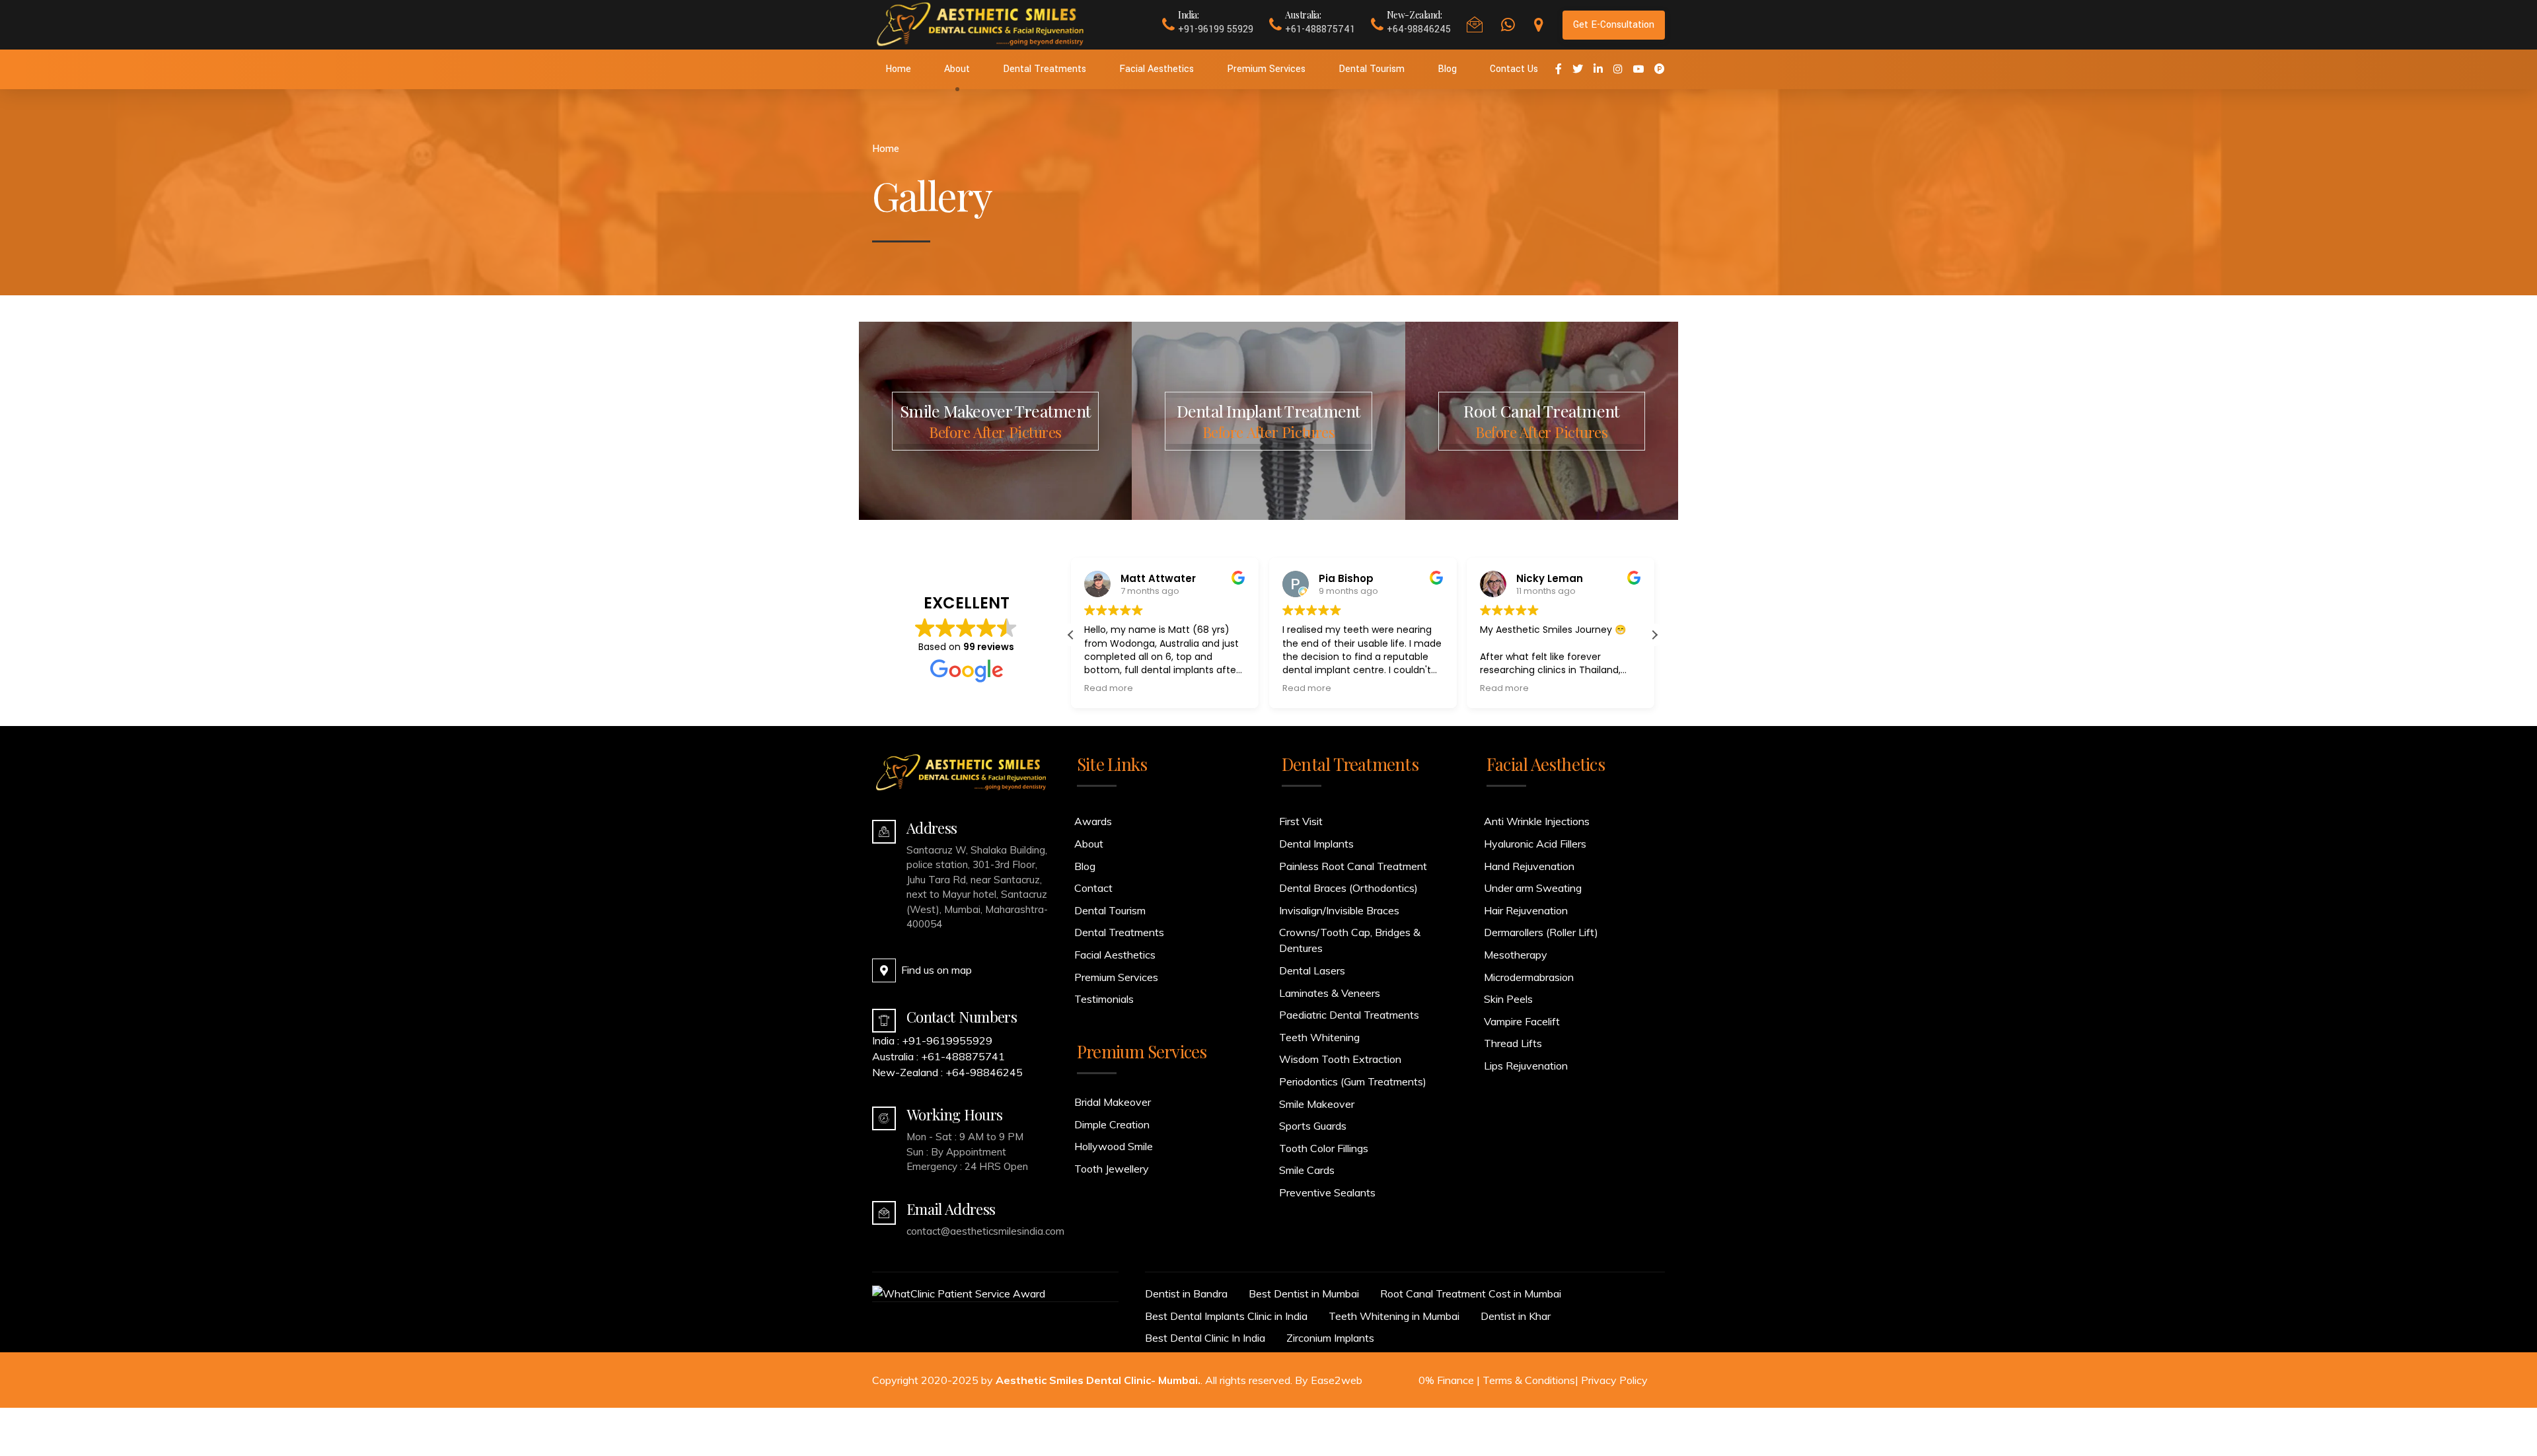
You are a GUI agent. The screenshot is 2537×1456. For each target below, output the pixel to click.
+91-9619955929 (947, 1040)
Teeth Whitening (1319, 1037)
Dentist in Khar (1516, 1316)
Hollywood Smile (1114, 1146)
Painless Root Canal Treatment (1353, 866)
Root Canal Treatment (1541, 421)
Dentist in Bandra (1186, 1293)
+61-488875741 (963, 1056)
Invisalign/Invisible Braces (1339, 910)
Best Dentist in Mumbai (1304, 1293)
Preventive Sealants (1327, 1192)
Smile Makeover (1317, 1104)
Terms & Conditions (1529, 1380)
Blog (1447, 69)
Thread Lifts (1513, 1043)
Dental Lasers (1312, 970)
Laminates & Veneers (1330, 993)
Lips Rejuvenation (1526, 1066)
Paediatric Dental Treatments (1349, 1015)
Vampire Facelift (1522, 1021)
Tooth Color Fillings (1324, 1148)
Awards (1093, 821)
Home (898, 69)
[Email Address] (884, 1213)
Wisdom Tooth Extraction (1340, 1059)
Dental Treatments (1045, 69)
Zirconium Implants (1330, 1338)
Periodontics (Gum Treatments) (1353, 1081)
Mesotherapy (1516, 955)
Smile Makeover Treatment (995, 421)
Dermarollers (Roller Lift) (1541, 932)
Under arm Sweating (1533, 888)
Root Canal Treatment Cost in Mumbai (1471, 1293)
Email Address (951, 1209)
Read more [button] (1109, 688)
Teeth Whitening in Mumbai (1394, 1316)
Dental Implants (1316, 844)
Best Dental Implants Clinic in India (1226, 1316)
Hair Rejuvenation (1526, 910)
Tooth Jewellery (1112, 1169)
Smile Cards (1307, 1170)
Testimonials (1104, 999)
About (957, 69)
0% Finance (1446, 1380)
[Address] (884, 832)
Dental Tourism (1372, 69)
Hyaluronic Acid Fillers (1535, 844)
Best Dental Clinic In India (1205, 1338)
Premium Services (1266, 69)
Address (932, 828)
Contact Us (1514, 69)
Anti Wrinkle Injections (1537, 821)
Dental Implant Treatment (1269, 421)
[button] (1654, 635)
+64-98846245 (984, 1072)
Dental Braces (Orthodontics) (1348, 888)
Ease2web (1337, 1380)
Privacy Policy (1614, 1380)
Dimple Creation (1112, 1124)
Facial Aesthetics (1157, 69)
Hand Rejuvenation (1529, 866)
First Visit (1301, 821)
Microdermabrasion (1529, 977)
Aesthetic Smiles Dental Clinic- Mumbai (1097, 1380)
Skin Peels (1508, 999)
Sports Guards (1313, 1126)
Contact (1093, 888)
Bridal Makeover (1113, 1102)
